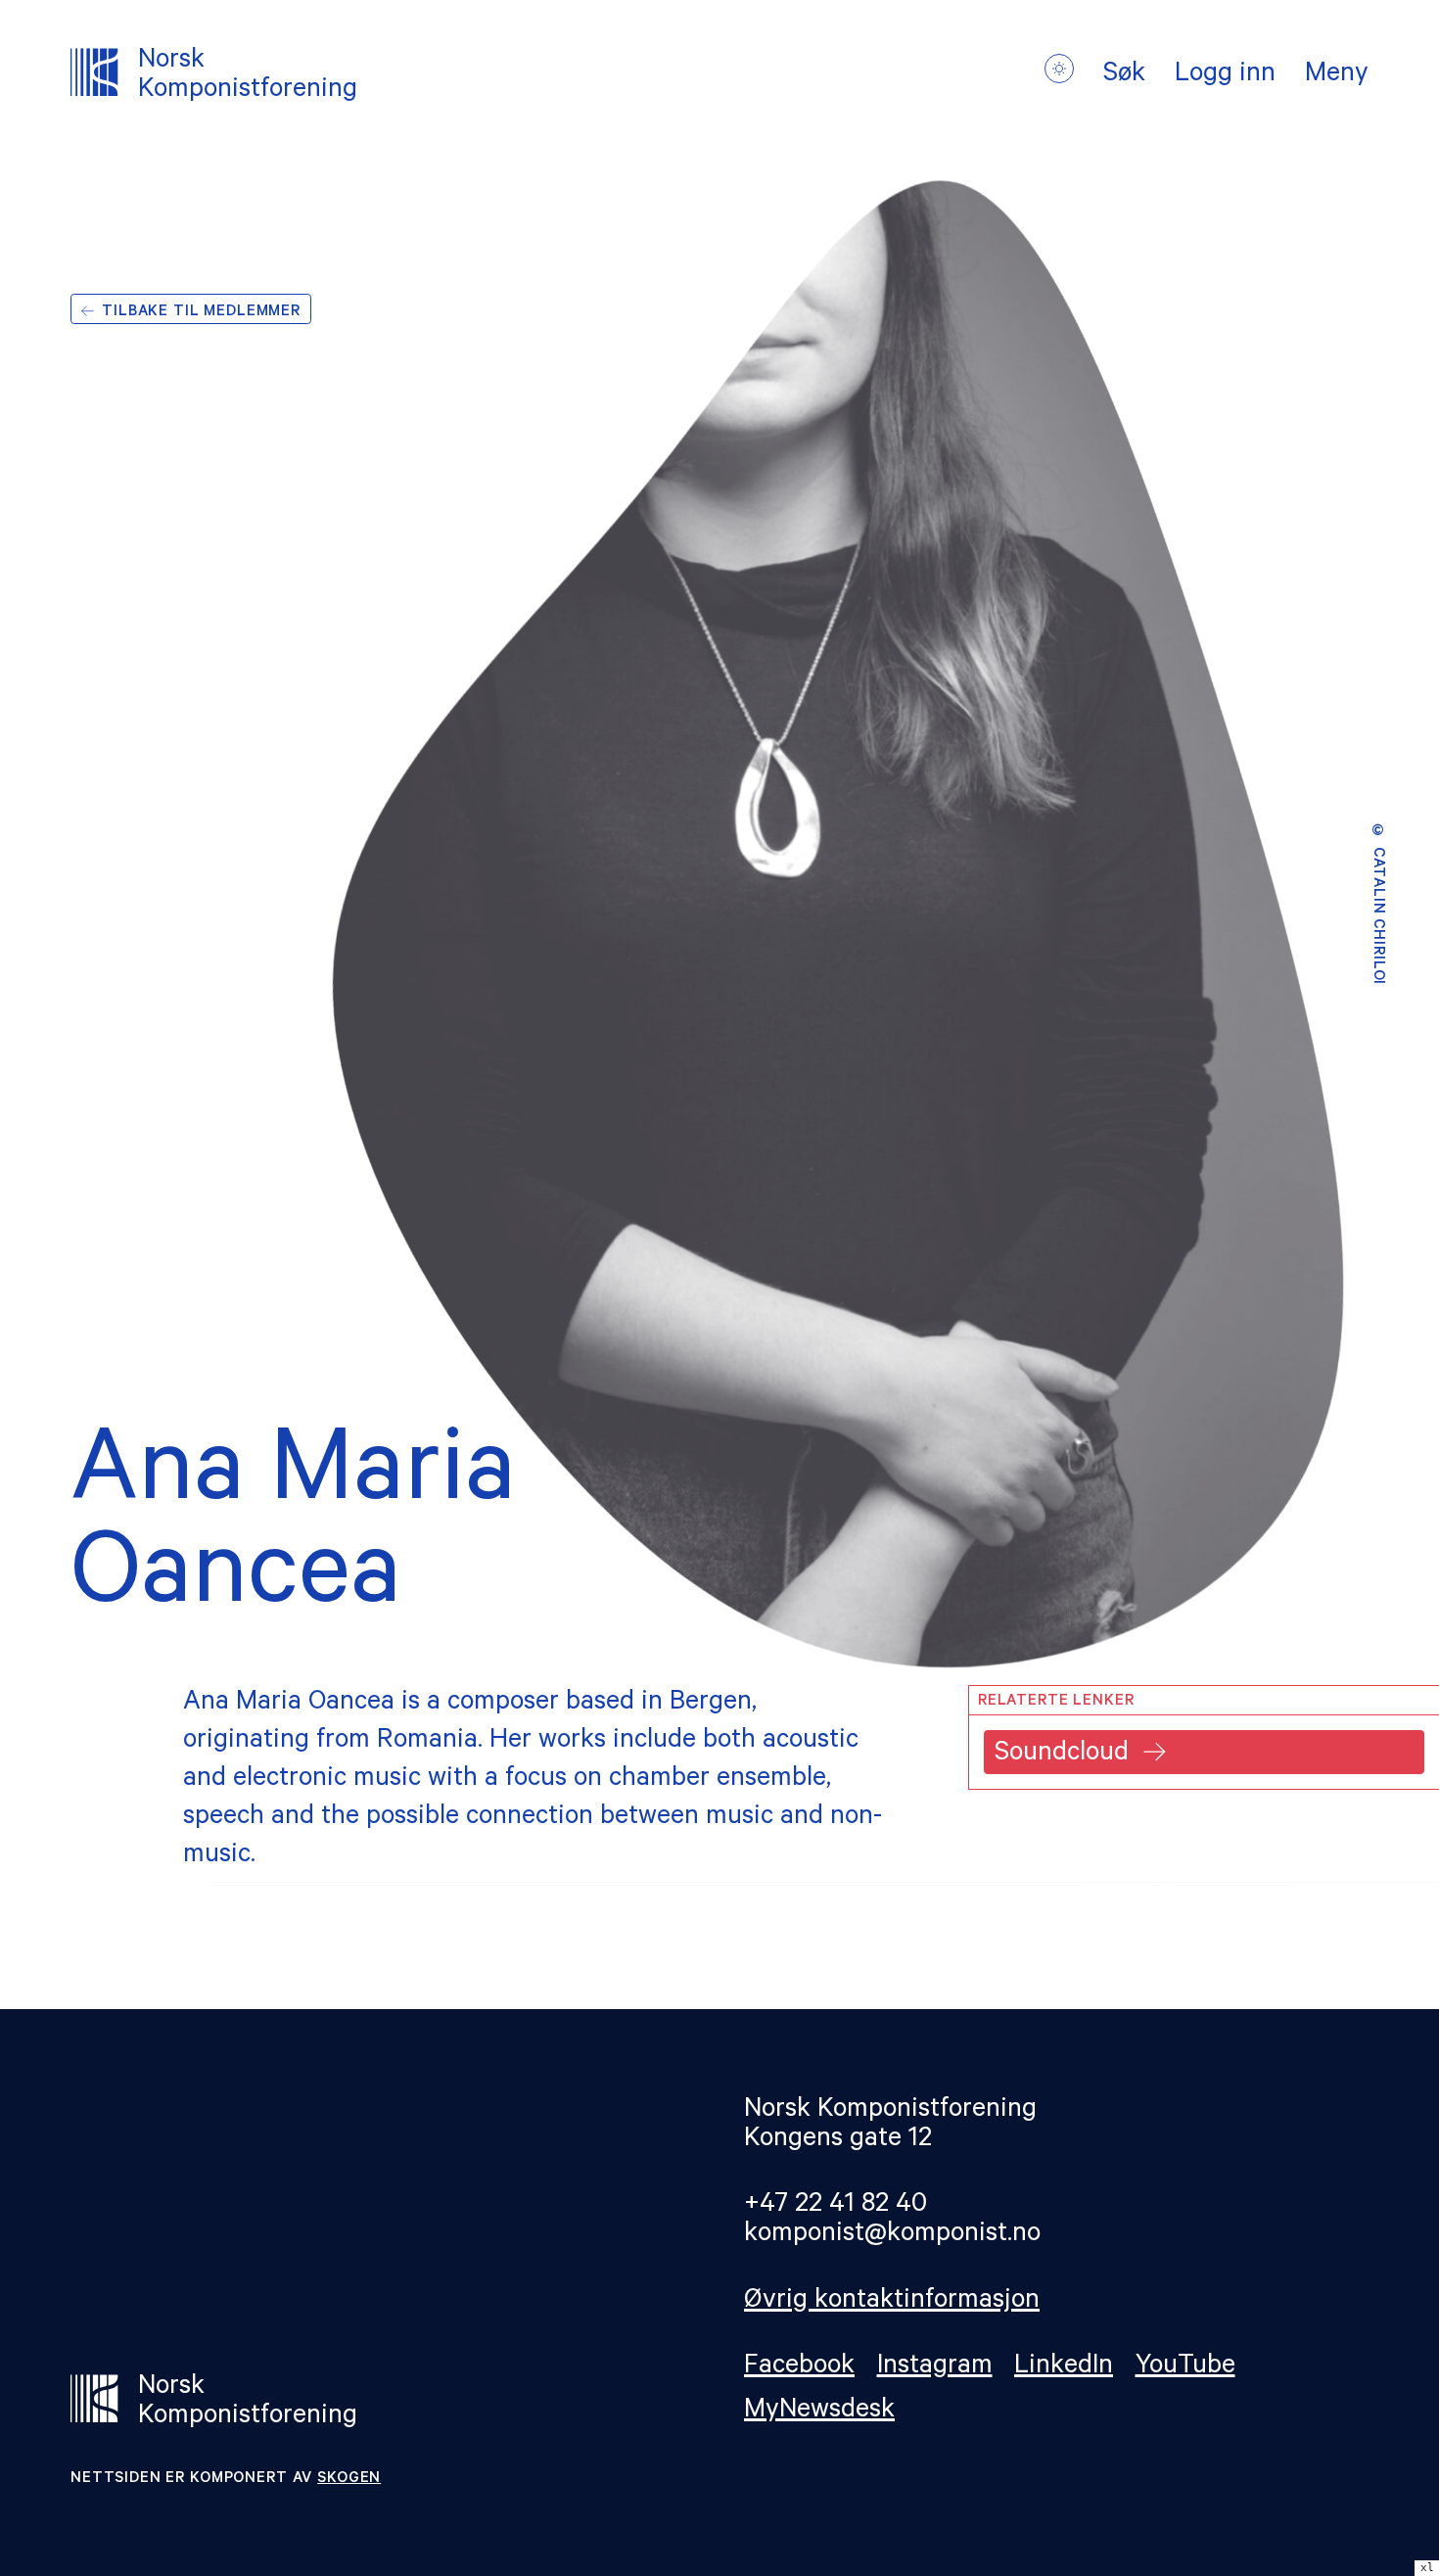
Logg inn (1225, 76)
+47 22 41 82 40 (836, 2206)
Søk (1124, 76)
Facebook (799, 2368)
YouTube (1185, 2368)
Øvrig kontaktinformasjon (892, 2302)
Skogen (349, 2480)
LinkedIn (1064, 2368)
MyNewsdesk (819, 2412)
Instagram (935, 2368)
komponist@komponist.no (892, 2236)
